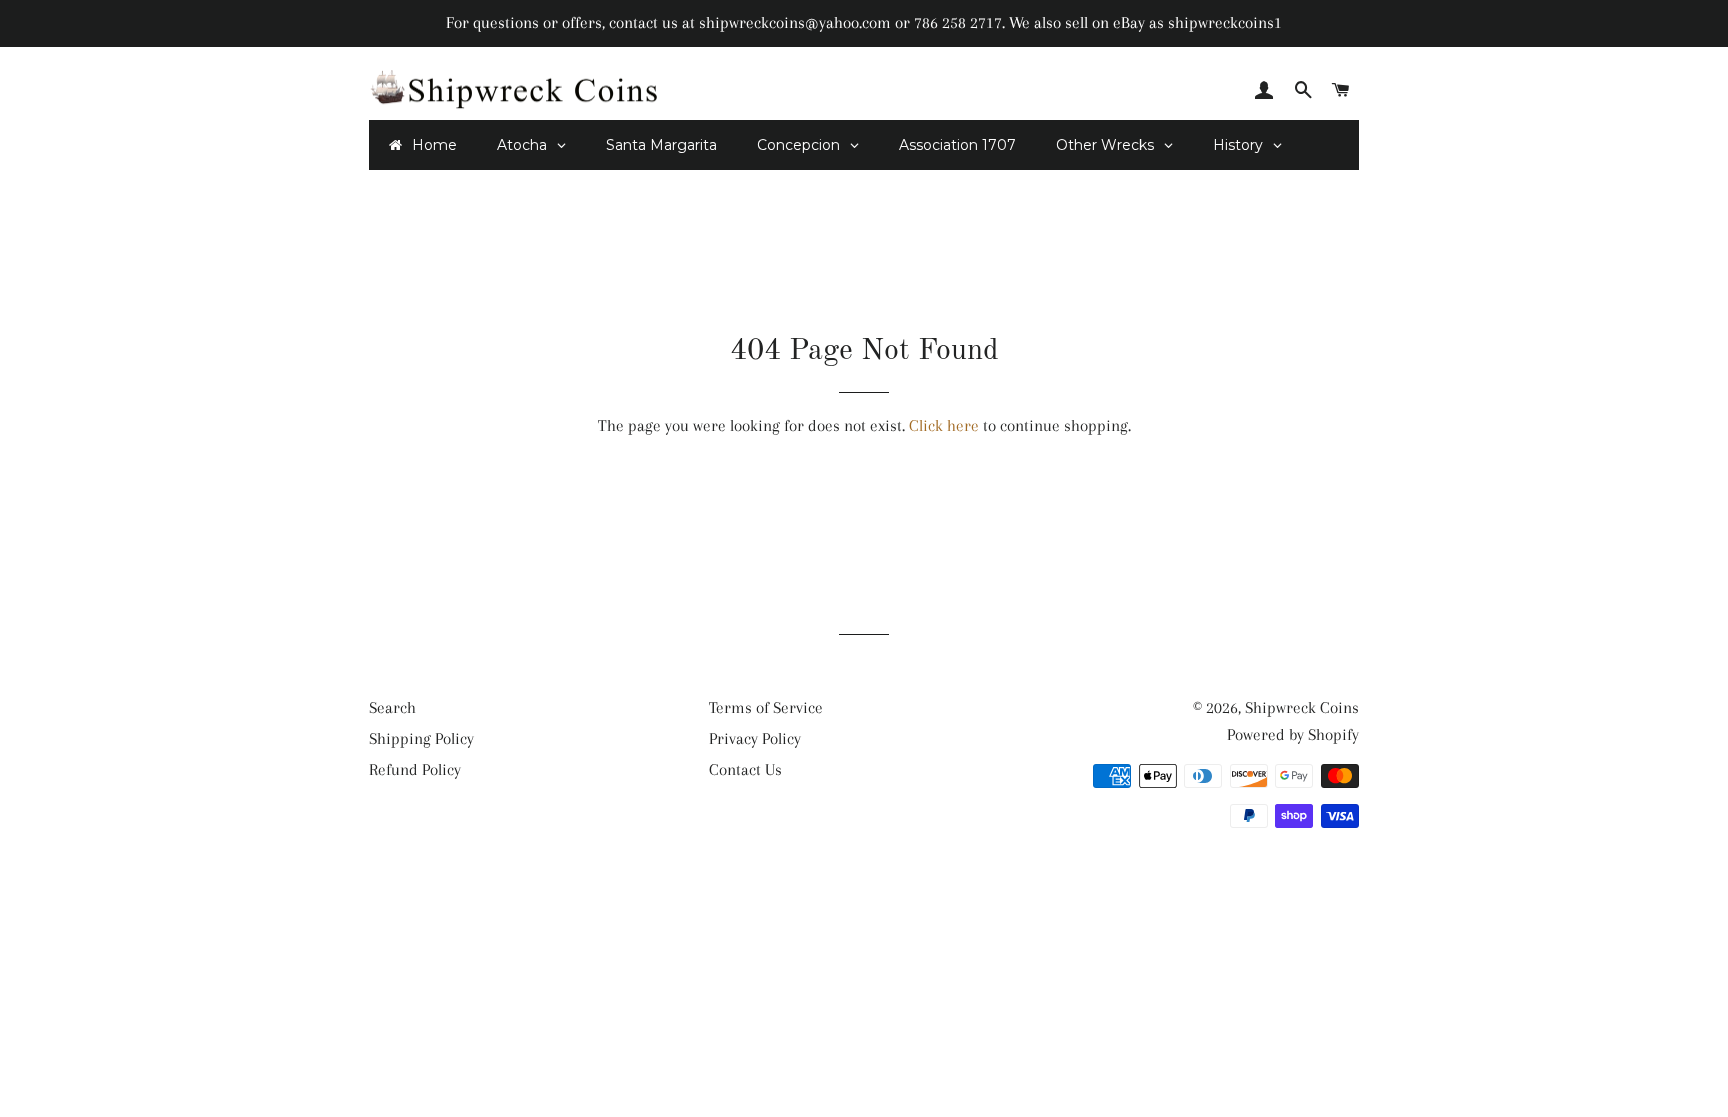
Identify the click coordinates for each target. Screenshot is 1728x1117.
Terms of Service (766, 707)
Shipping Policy (421, 738)
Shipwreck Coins (1302, 707)
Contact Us (745, 769)
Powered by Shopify (1293, 734)
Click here (944, 425)
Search (392, 707)
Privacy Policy (755, 738)
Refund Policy (415, 769)
